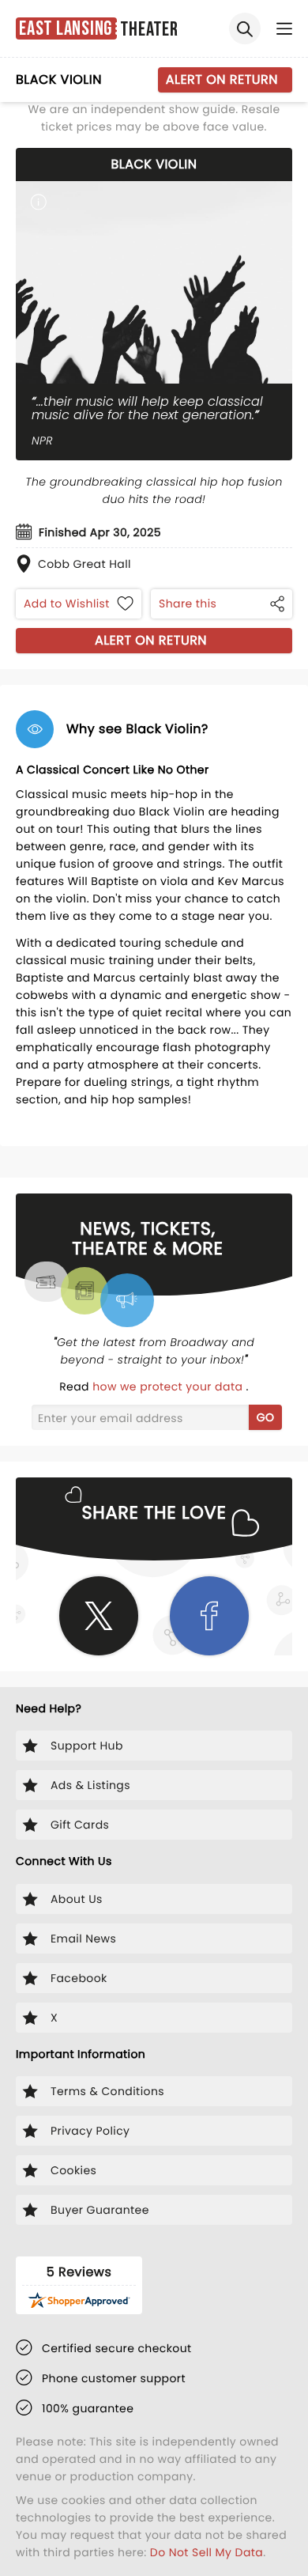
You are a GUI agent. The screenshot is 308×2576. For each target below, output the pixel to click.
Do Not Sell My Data (207, 2552)
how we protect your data (169, 1386)
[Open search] (245, 28)
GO (266, 1417)
